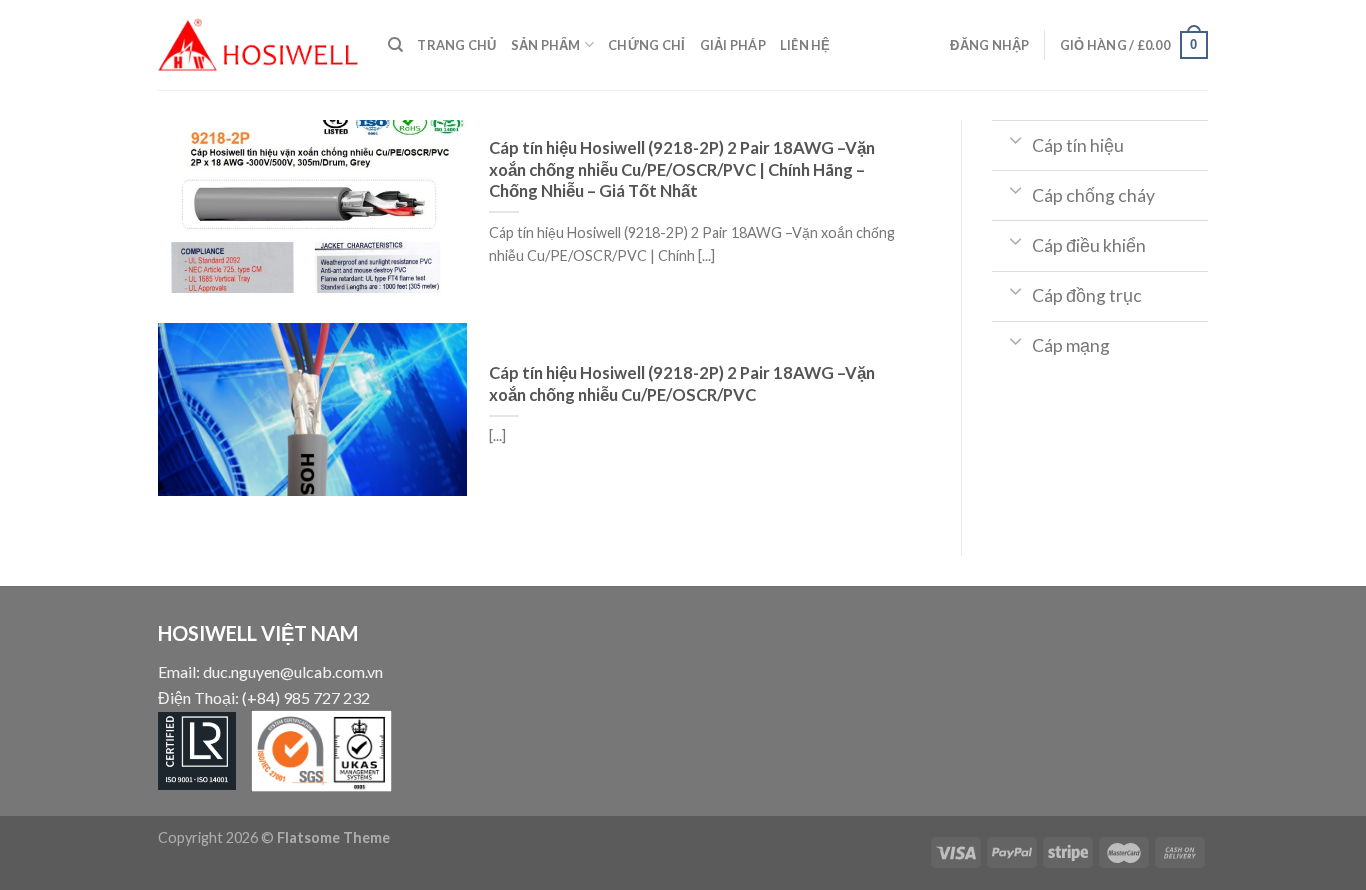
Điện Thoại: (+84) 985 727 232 (264, 697)
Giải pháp (733, 45)
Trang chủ (456, 45)
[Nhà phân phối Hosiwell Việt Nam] (258, 45)
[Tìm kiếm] (395, 45)
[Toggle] (1016, 139)
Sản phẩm (546, 45)
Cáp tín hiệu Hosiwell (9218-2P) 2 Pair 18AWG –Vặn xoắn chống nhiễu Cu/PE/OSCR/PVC (682, 384)
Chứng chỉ (646, 45)
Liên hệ (805, 45)
